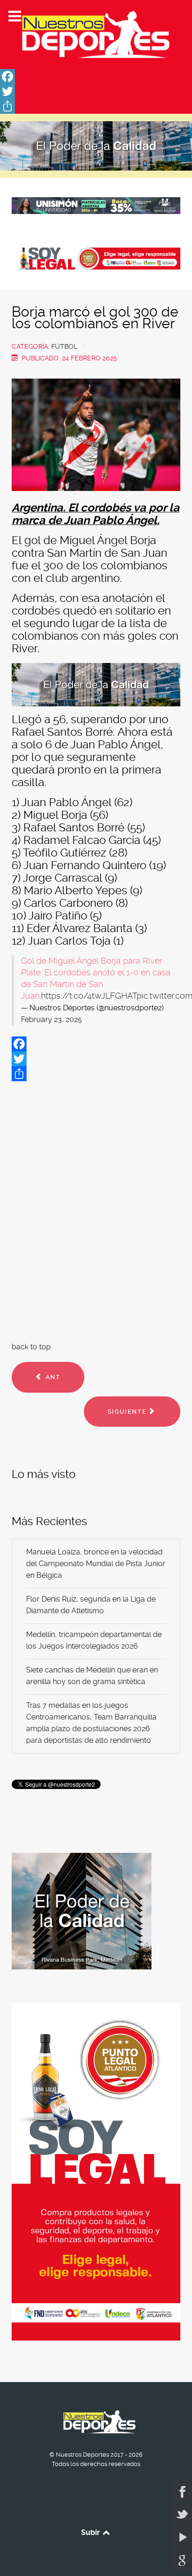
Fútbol (64, 346)
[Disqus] (96, 1209)
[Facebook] (96, 76)
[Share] (96, 106)
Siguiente (128, 1412)
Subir (91, 2532)
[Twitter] (96, 91)
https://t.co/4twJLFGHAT (89, 996)
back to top (31, 1347)
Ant (52, 1377)
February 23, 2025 (51, 1019)
